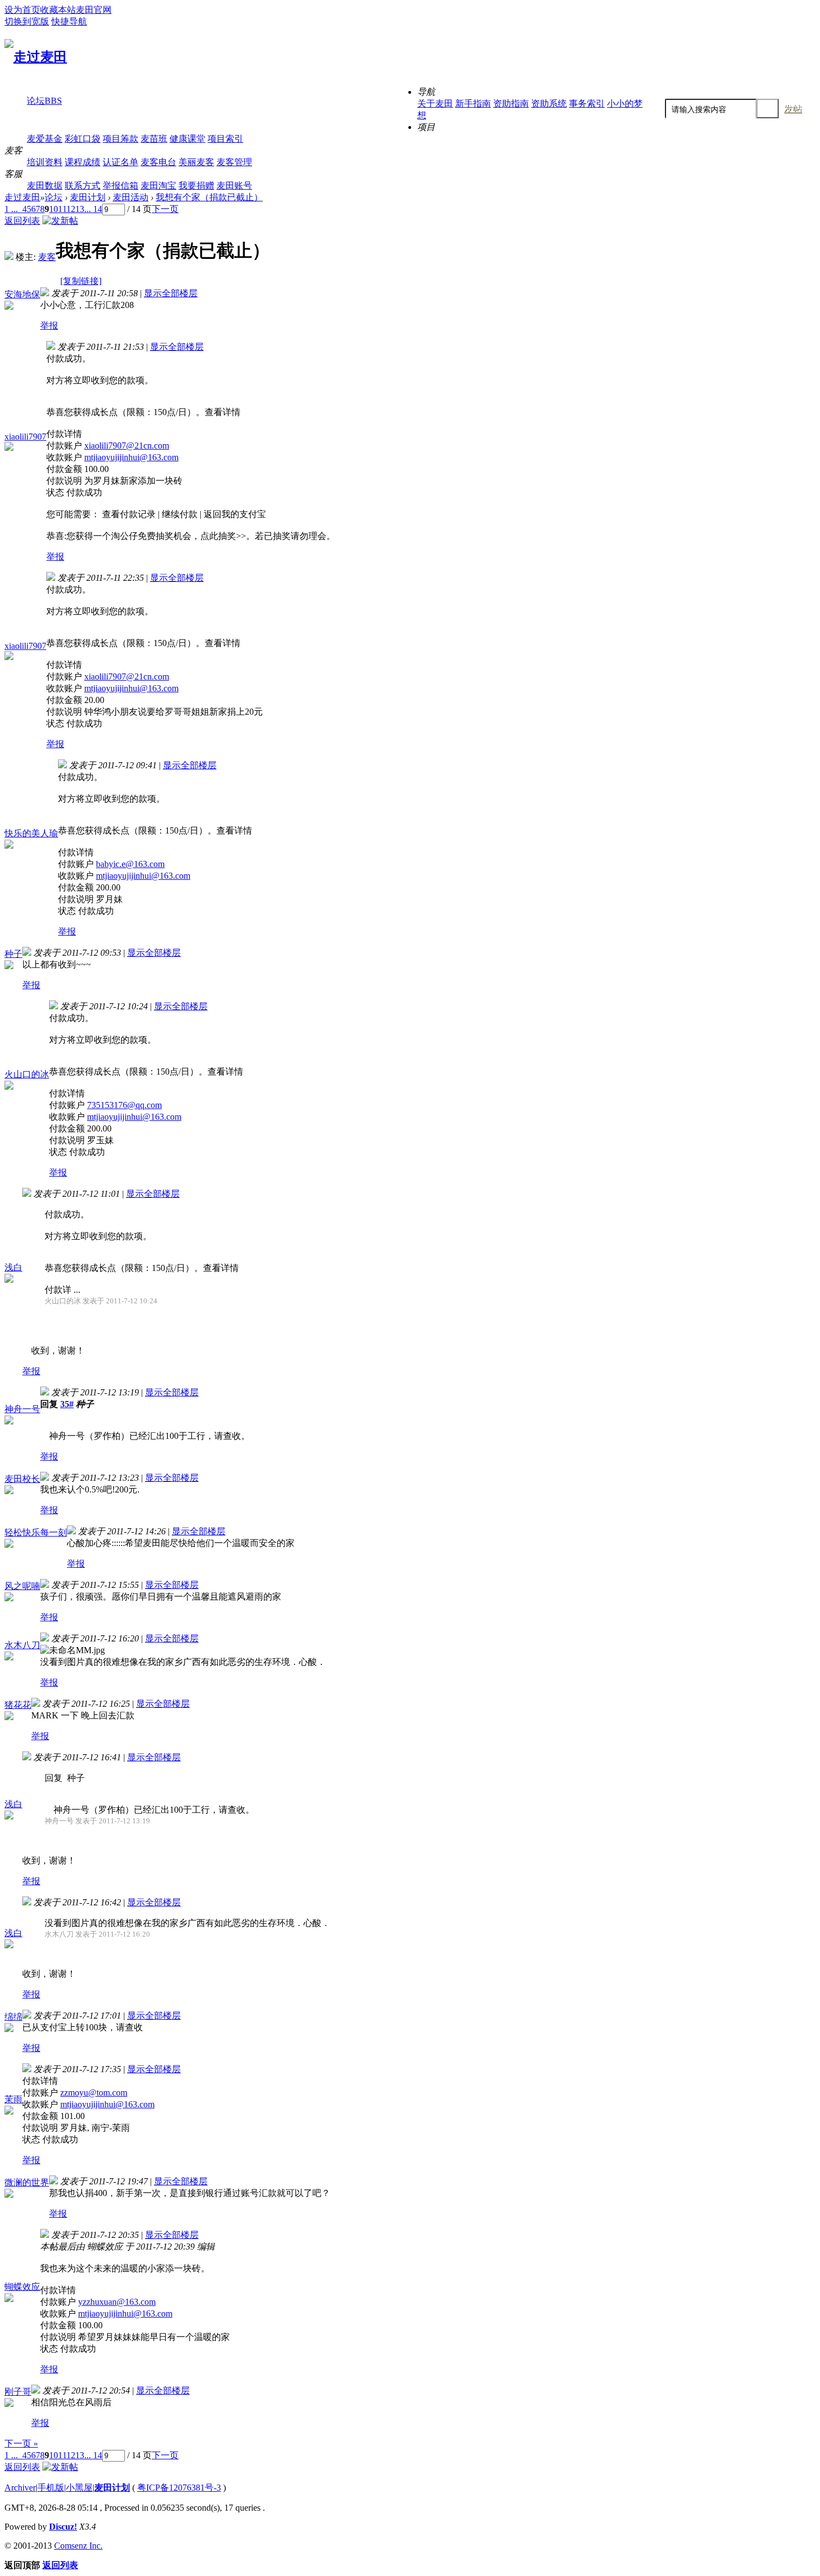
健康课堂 (187, 139)
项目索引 (225, 139)
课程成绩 (83, 162)
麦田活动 (131, 197)
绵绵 (13, 2017)
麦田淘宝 (158, 186)
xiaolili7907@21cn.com (127, 446)
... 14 (93, 209)
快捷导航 (69, 21)
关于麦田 (435, 103)
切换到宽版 (27, 21)
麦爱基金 (45, 139)
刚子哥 (18, 2392)
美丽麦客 (196, 162)
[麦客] (9, 257)
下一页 (165, 209)
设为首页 (22, 10)
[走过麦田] (36, 57)
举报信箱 (120, 186)
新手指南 (473, 103)
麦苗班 (154, 139)
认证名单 (120, 162)
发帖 (793, 109)
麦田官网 (94, 10)
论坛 (44, 101)
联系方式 (83, 186)
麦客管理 (234, 162)
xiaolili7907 (25, 437)
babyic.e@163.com (130, 864)
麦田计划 (88, 197)
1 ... (11, 209)
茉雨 (13, 2099)
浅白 (13, 1267)
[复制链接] (81, 281)
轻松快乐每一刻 (36, 1532)
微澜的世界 (27, 2182)
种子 (13, 954)
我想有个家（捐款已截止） (209, 197)
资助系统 (549, 103)
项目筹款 (120, 139)
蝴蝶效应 (22, 2287)
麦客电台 (158, 162)
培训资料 (45, 162)
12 (71, 209)
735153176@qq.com (124, 1105)
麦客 (47, 257)
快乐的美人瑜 (31, 833)
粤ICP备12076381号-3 (179, 2488)
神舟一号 (22, 1409)
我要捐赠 (196, 186)
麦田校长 (22, 1479)
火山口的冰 (27, 1074)
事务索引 (587, 103)
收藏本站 (58, 10)
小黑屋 (79, 2488)
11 (62, 209)
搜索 (768, 109)
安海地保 (22, 294)
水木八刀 (22, 1645)
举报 (49, 326)
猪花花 (18, 1705)
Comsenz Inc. (78, 2546)
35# (67, 1404)
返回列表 (22, 221)
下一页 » (21, 2443)
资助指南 (511, 103)
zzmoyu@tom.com (94, 2093)
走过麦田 (22, 197)
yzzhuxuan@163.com (117, 2302)
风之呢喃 (22, 1586)
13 (80, 209)
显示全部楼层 (171, 293)
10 (54, 209)
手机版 (51, 2488)
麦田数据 (45, 186)
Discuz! (63, 2527)
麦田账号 (234, 186)
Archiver (20, 2488)
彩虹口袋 (83, 139)
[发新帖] (60, 221)
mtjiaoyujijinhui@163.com (131, 457)
